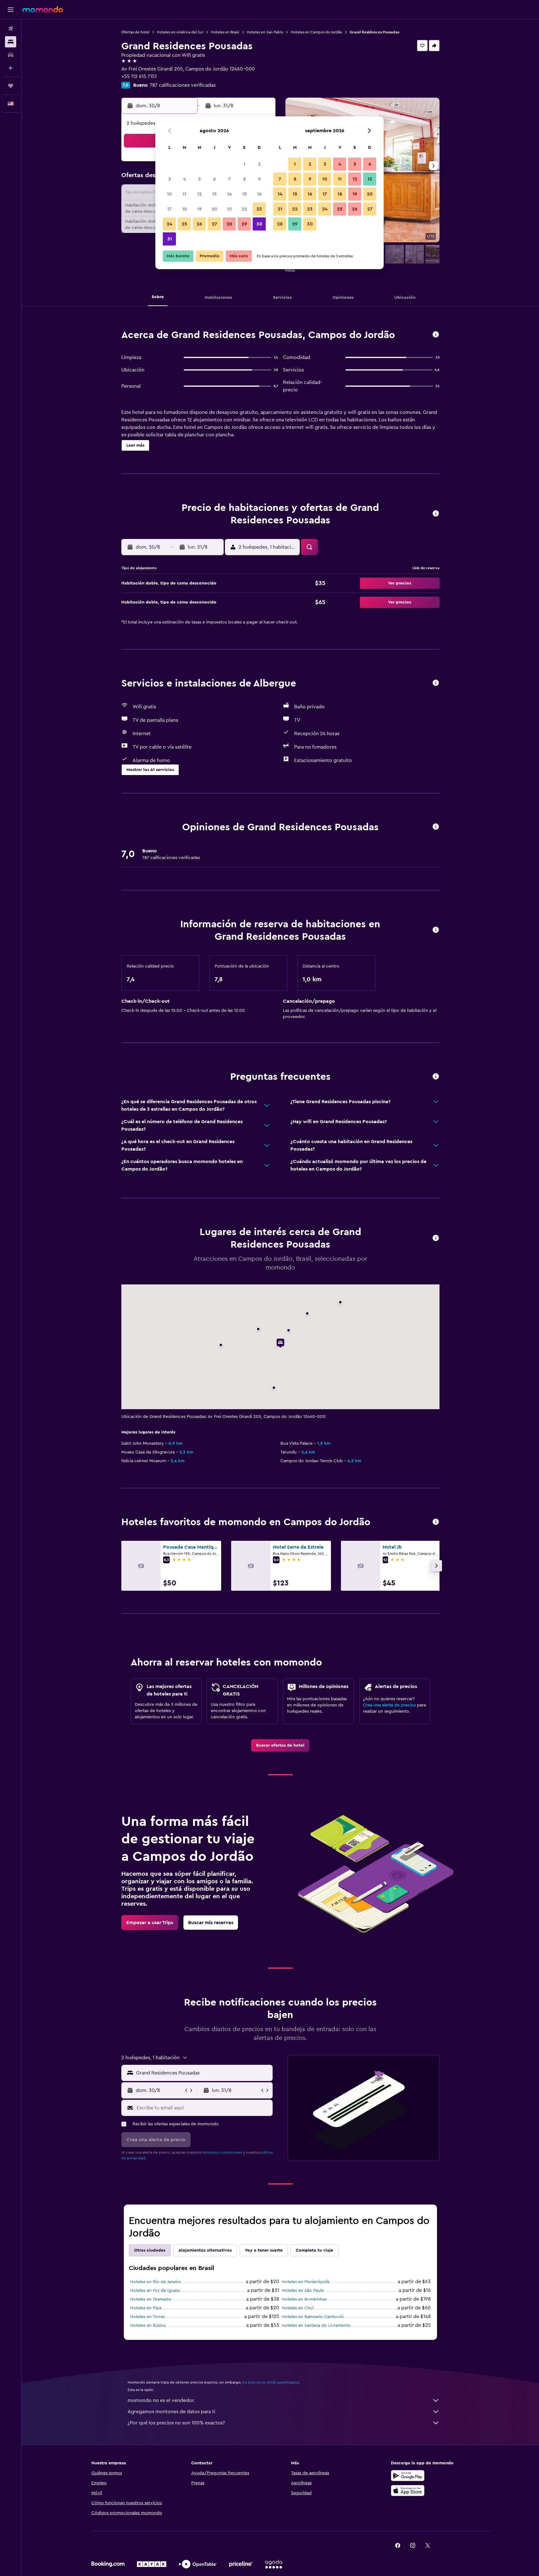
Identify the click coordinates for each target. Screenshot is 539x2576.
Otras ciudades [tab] (150, 2250)
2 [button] (259, 164)
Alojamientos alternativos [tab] (205, 2250)
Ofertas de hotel (135, 32)
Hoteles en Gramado (151, 2299)
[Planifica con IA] (11, 68)
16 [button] (259, 194)
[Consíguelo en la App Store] (408, 2491)
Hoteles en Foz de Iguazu (155, 2291)
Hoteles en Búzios (148, 2326)
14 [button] (229, 194)
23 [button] (259, 209)
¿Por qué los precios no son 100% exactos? (176, 2423)
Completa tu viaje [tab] (314, 2250)
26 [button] (199, 224)
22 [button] (244, 209)
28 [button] (229, 224)
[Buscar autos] (11, 55)
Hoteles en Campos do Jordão (316, 32)
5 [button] (199, 179)
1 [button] (244, 164)
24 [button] (169, 224)
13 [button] (214, 194)
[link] (280, 1745)
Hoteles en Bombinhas (304, 2299)
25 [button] (184, 224)
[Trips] (11, 86)
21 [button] (229, 209)
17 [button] (169, 209)
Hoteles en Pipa (146, 2308)
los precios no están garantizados (271, 2382)
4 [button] (185, 179)
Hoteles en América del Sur (180, 32)
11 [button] (184, 194)
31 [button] (170, 239)
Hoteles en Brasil (225, 32)
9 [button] (259, 179)
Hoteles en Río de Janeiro (156, 2282)
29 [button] (244, 224)
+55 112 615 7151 (139, 76)
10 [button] (169, 194)
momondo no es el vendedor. (161, 2400)
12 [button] (199, 194)
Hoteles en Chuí (298, 2308)
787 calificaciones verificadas (183, 85)
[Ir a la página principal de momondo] (43, 9)
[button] (11, 10)
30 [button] (259, 224)
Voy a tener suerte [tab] (264, 2250)
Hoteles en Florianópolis (306, 2282)
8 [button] (244, 179)
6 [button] (214, 179)
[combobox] (203, 2073)
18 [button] (185, 209)
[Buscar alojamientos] (11, 42)
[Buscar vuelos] (11, 29)
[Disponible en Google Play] (408, 2476)
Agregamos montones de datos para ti (171, 2412)
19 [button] (199, 209)
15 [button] (244, 194)
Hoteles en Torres (148, 2317)
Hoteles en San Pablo (265, 32)
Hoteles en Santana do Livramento (316, 2326)
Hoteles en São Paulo (303, 2291)
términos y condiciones (222, 2152)
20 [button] (214, 209)
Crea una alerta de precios (389, 1705)
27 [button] (214, 224)
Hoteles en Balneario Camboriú (313, 2317)
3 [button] (170, 179)
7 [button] (229, 179)
